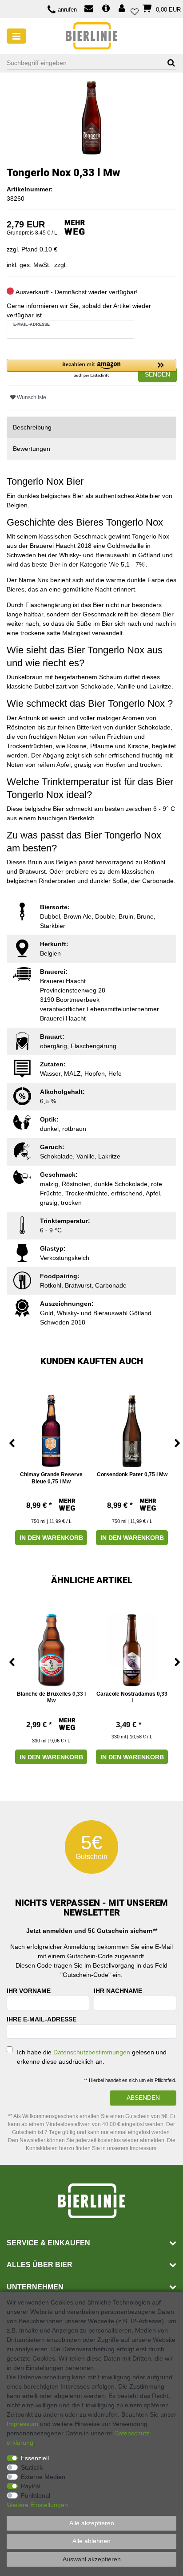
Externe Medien (43, 2477)
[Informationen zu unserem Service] (106, 9)
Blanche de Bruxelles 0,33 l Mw (51, 1697)
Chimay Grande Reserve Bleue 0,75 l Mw (51, 1478)
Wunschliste (31, 397)
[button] (91, 369)
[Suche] (168, 63)
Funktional (36, 2495)
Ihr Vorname (29, 1991)
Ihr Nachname (118, 1991)
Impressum (22, 2424)
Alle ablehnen (91, 2541)
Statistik (32, 2467)
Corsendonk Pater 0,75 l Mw (132, 1474)
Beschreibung (32, 427)
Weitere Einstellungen (37, 2505)
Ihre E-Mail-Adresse (42, 2019)
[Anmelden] (123, 9)
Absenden (143, 2098)
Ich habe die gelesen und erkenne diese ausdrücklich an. (92, 2057)
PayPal (31, 2486)
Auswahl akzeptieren (92, 2559)
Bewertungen (32, 449)
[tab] (91, 427)
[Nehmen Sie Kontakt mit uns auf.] (89, 10)
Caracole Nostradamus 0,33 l (132, 1697)
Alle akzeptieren (92, 2523)
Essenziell (35, 2458)
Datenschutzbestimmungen (92, 2052)
